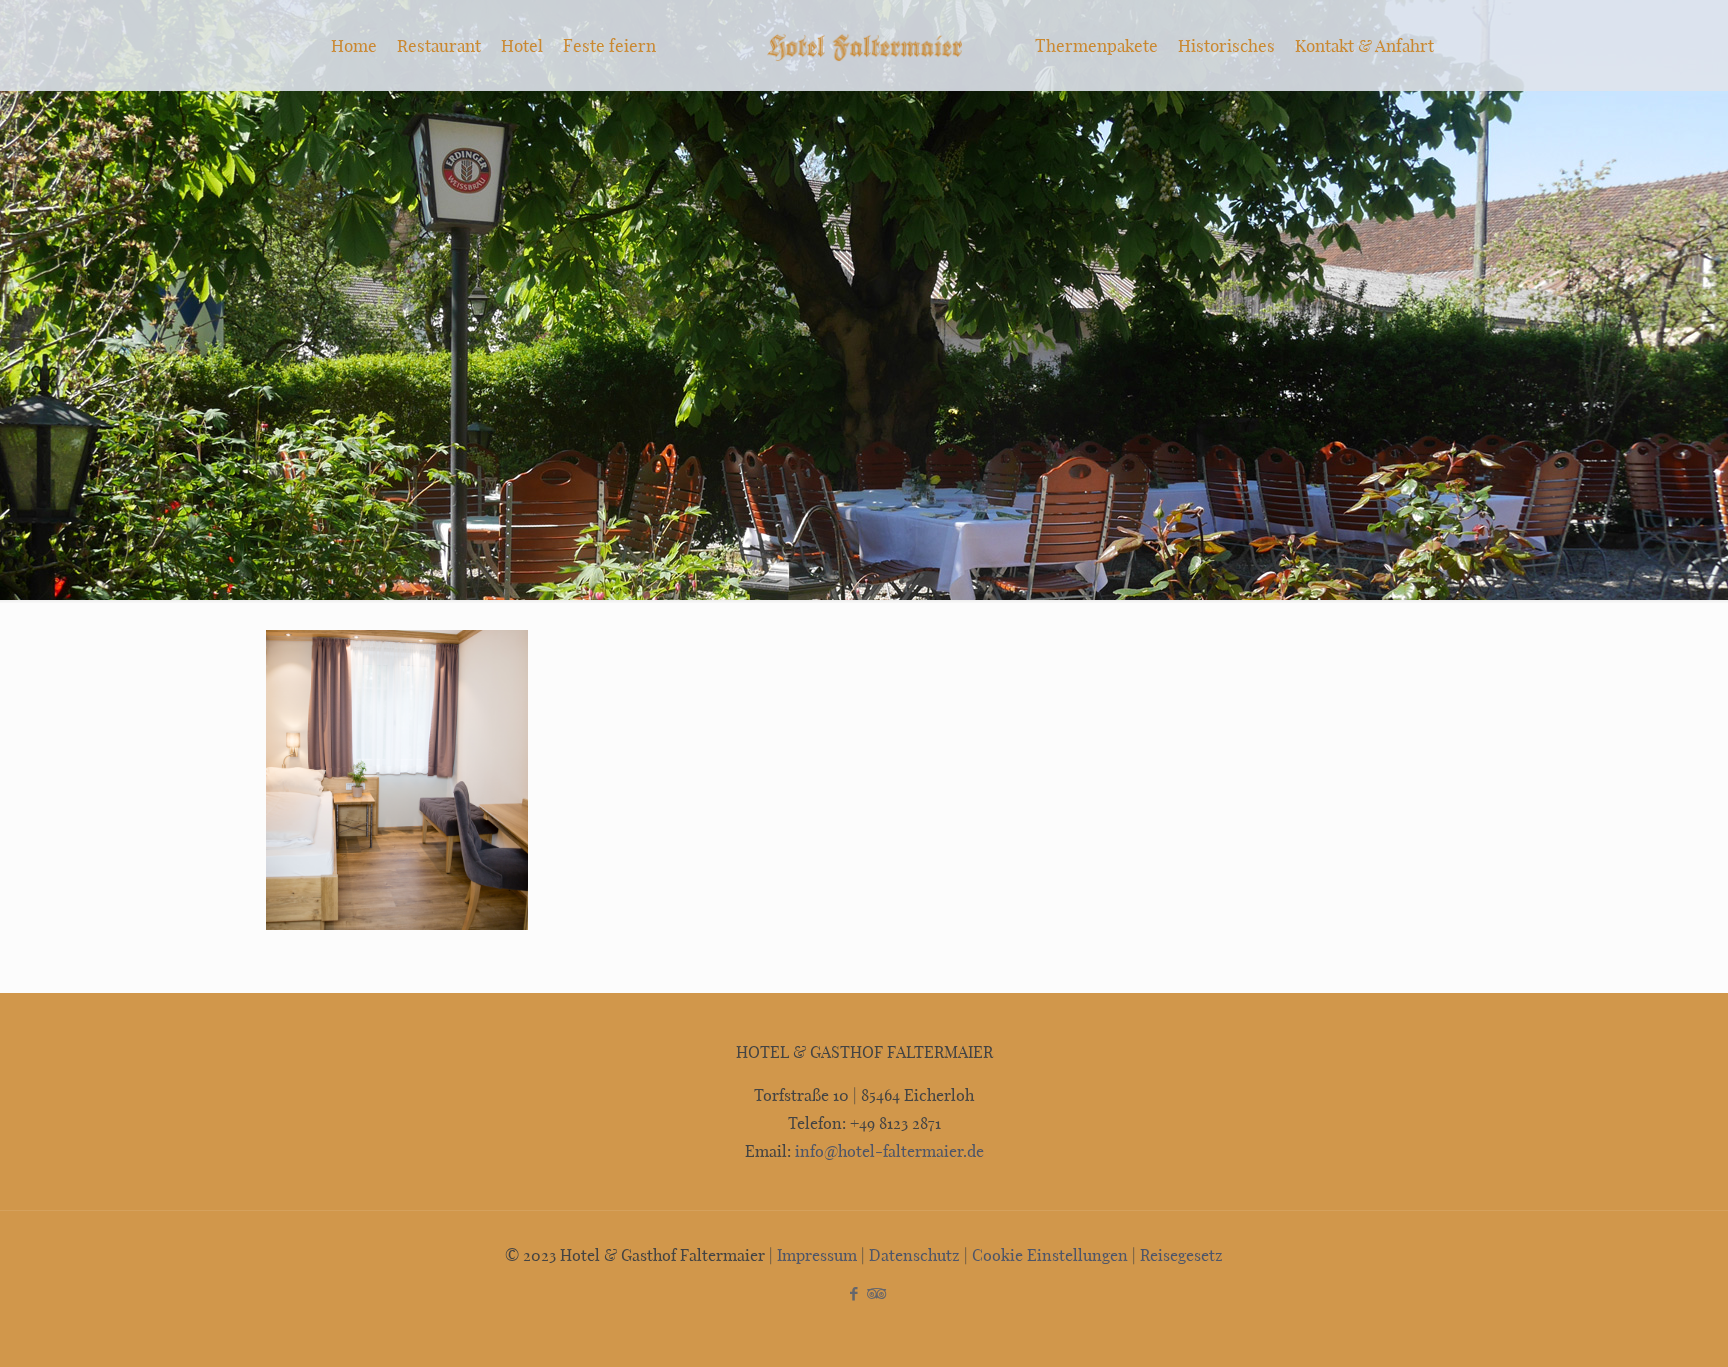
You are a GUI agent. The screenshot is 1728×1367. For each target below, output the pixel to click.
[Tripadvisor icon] (874, 1293)
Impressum (817, 1254)
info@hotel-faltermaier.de (887, 1150)
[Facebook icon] (853, 1293)
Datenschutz (914, 1254)
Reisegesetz (1181, 1254)
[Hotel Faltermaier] (863, 45)
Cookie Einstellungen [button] (1050, 1254)
